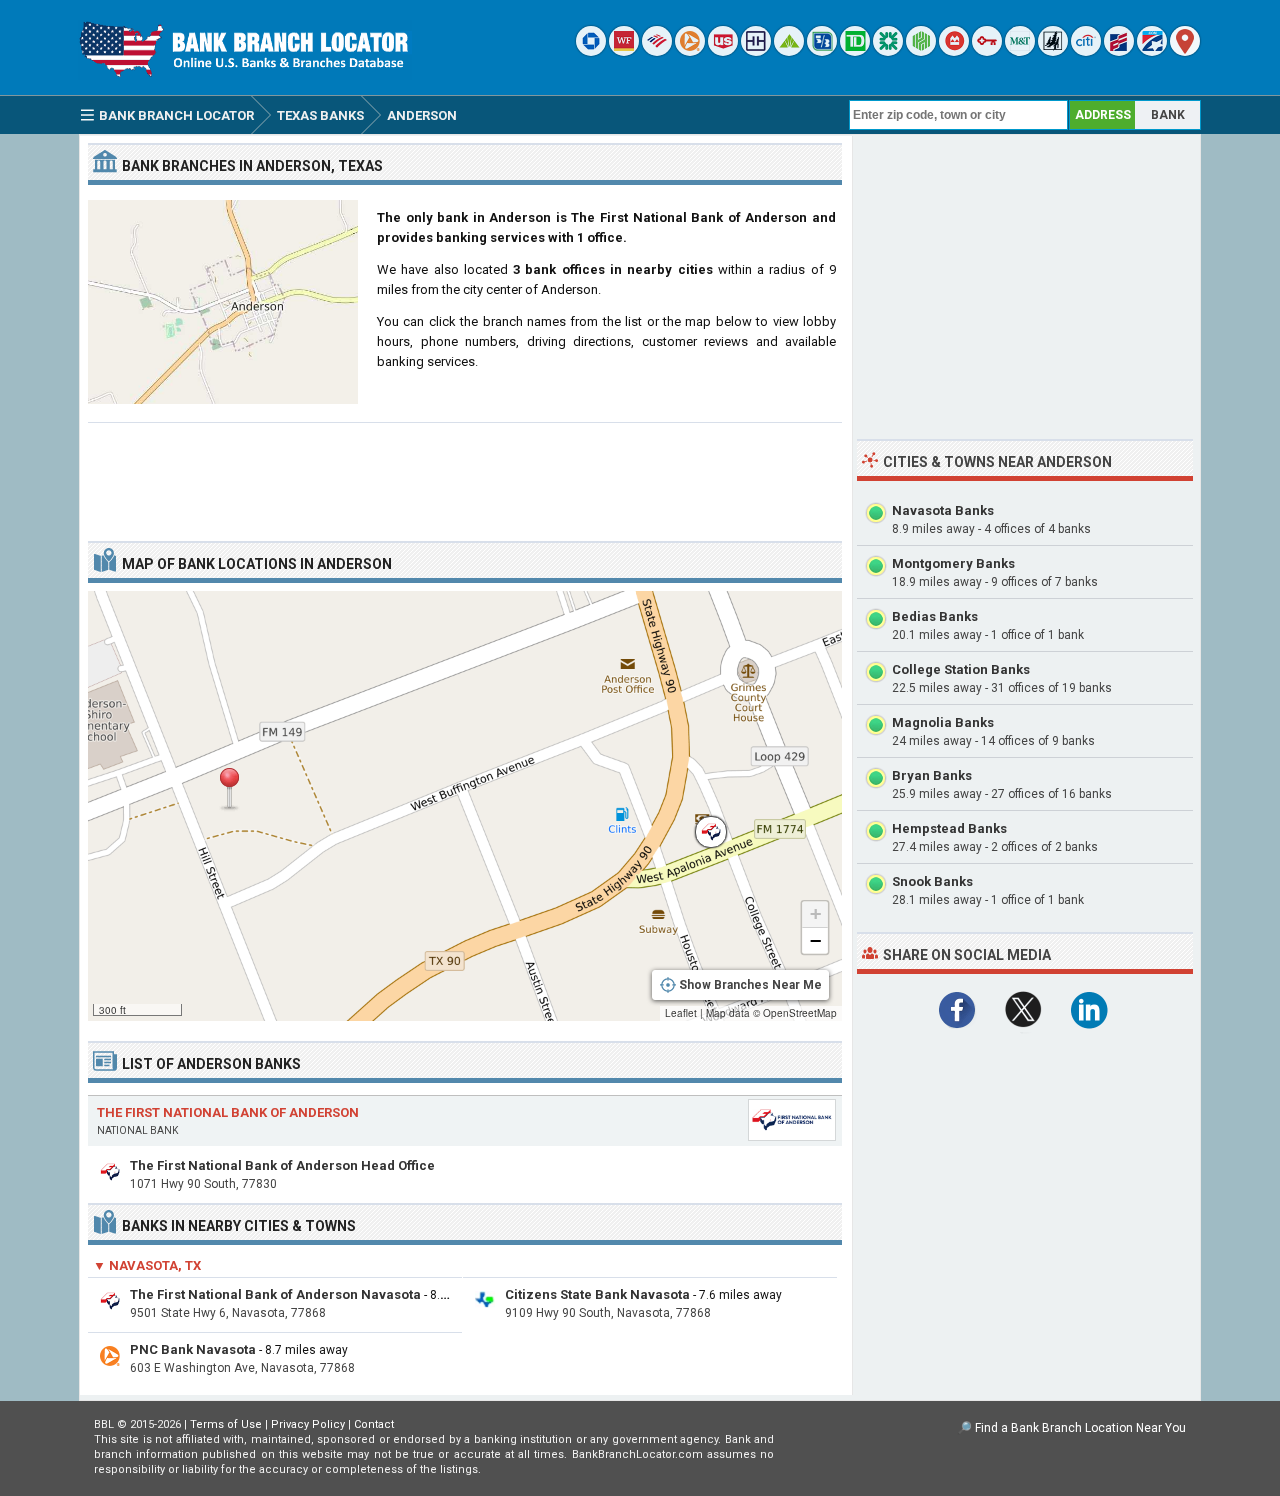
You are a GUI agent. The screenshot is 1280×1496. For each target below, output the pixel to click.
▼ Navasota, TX (147, 1265)
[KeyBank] (987, 51)
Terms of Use (226, 1424)
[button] (229, 789)
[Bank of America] (657, 51)
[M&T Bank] (1020, 51)
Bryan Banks (932, 775)
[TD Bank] (855, 51)
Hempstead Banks (949, 828)
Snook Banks (932, 881)
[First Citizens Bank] (1119, 51)
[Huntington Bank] (921, 51)
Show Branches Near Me (750, 985)
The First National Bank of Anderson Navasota (275, 1294)
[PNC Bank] (690, 51)
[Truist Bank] (756, 51)
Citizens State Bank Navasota (597, 1294)
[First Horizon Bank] (1152, 51)
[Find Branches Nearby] (1185, 51)
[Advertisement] (465, 474)
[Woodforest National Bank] (1053, 51)
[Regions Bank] (789, 51)
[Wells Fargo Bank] (624, 51)
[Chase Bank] (591, 51)
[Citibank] (1086, 51)
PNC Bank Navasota (193, 1349)
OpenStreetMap (800, 1013)
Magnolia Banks (943, 722)
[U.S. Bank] (723, 51)
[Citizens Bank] (888, 51)
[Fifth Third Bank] (822, 51)
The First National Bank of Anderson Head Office (282, 1165)
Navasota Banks (943, 510)
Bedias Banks (935, 616)
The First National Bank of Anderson (228, 1112)
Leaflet (681, 1013)
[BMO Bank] (954, 51)
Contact (374, 1424)
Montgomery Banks (953, 563)
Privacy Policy (308, 1424)
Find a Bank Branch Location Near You (1080, 1428)
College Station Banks (961, 669)
